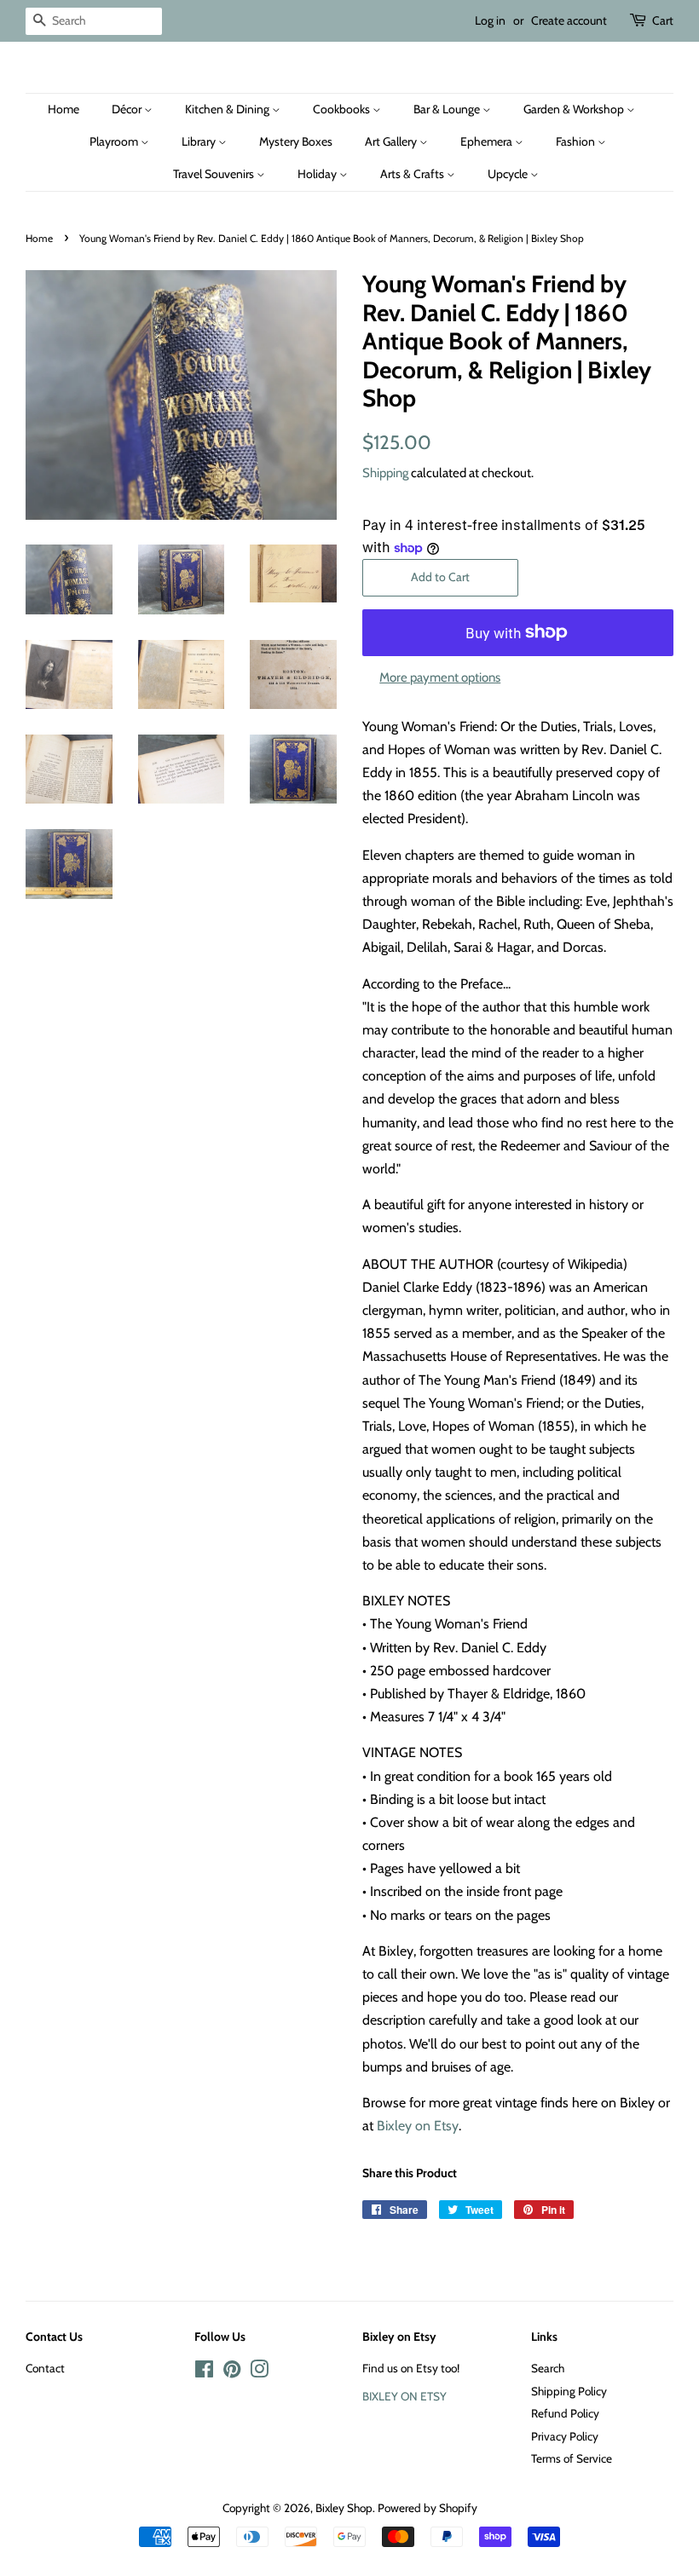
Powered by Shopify (427, 2508)
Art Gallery (392, 141)
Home (64, 109)
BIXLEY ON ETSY (404, 2396)
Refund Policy (565, 2413)
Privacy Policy (565, 2436)
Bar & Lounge (448, 109)
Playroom (115, 141)
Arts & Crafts (413, 174)
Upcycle (509, 174)
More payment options (440, 677)
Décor (128, 109)
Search (548, 2368)
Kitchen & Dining (228, 109)
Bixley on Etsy (418, 2126)
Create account (569, 20)
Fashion (577, 141)
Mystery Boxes (296, 141)
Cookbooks (343, 109)
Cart (663, 20)
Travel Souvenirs (215, 174)
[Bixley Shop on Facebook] (204, 2372)
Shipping (385, 473)
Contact (45, 2368)
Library (200, 141)
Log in (490, 20)
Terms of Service (572, 2458)
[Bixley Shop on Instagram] (259, 2372)
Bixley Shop (344, 2508)
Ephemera (488, 141)
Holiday (318, 174)
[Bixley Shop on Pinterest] (232, 2372)
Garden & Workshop (575, 109)
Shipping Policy (569, 2391)
